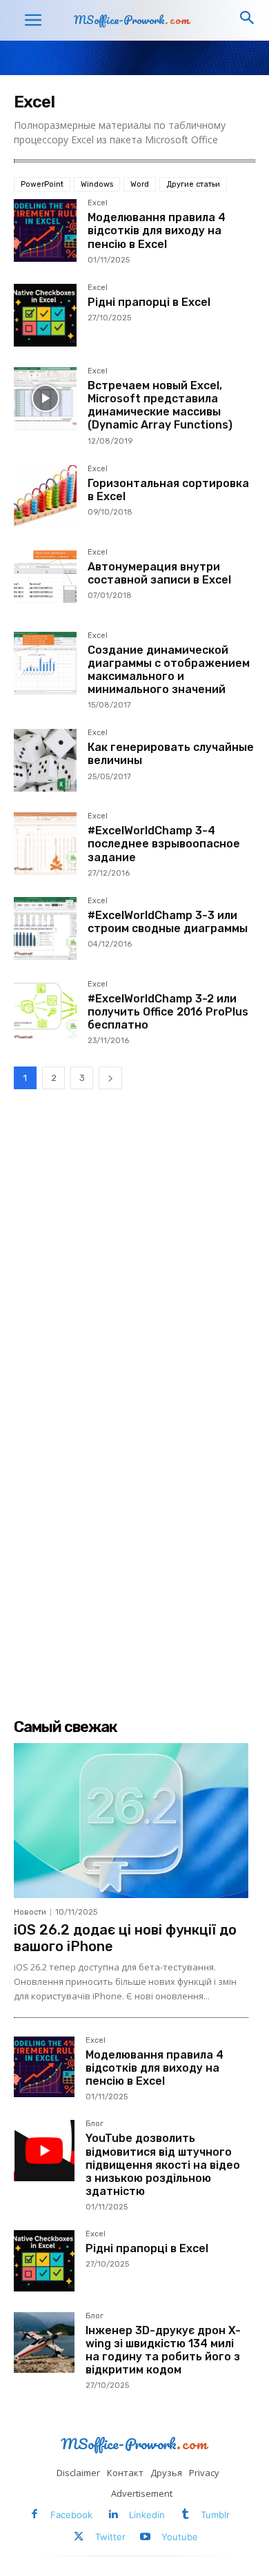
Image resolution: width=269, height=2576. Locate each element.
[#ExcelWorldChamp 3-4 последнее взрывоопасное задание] (45, 844)
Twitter (110, 2537)
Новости (30, 1912)
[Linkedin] (113, 2515)
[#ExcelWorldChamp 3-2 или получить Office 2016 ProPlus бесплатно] (45, 1012)
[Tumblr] (185, 2515)
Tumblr (215, 2515)
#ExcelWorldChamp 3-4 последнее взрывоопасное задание (164, 844)
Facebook (71, 2515)
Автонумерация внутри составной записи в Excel (159, 573)
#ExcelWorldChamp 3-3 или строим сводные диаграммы (168, 922)
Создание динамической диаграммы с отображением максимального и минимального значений (169, 670)
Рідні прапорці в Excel (149, 302)
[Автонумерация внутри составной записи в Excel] (45, 580)
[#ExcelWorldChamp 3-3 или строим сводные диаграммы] (45, 928)
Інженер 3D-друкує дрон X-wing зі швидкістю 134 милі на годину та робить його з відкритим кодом (163, 2350)
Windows (97, 184)
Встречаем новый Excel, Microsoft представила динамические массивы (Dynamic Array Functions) (160, 405)
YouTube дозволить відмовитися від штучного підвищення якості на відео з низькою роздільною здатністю (163, 2165)
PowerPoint (42, 184)
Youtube (180, 2537)
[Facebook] (35, 2515)
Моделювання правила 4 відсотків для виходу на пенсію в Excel (157, 230)
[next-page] (110, 1078)
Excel (98, 203)
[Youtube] (146, 2538)
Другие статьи (193, 184)
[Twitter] (79, 2538)
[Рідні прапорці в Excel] (45, 315)
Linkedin (147, 2515)
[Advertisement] (134, 1251)
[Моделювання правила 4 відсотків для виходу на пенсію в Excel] (45, 230)
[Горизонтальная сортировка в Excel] (45, 496)
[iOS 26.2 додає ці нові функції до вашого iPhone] (131, 1820)
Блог (94, 2124)
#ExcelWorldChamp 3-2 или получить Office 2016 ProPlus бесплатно (168, 1012)
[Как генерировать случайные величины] (45, 760)
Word (140, 184)
